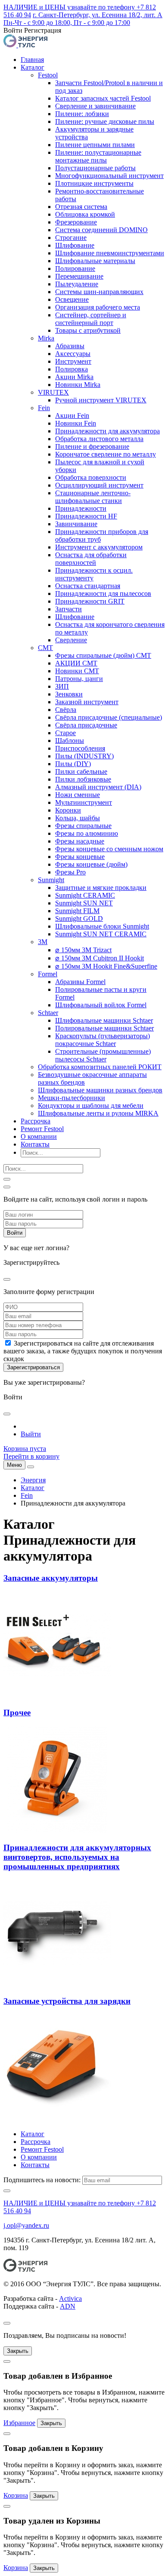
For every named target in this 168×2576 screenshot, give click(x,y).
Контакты (35, 1144)
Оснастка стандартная (88, 586)
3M (43, 942)
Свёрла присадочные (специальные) (109, 717)
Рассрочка (36, 1121)
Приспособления (80, 748)
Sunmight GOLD (79, 918)
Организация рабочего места (98, 307)
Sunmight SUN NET (84, 903)
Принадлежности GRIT (90, 601)
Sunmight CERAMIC (85, 895)
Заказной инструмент (87, 702)
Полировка (72, 369)
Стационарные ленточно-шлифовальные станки (93, 497)
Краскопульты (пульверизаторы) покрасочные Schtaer (103, 1040)
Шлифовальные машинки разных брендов (100, 1090)
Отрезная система (81, 207)
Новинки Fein (76, 423)
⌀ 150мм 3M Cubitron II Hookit (100, 958)
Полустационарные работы (95, 168)
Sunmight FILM (77, 911)
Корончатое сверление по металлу (106, 454)
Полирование (75, 268)
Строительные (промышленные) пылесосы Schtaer (103, 1055)
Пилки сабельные (81, 771)
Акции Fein (72, 416)
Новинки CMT (77, 671)
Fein (44, 408)
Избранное (19, 2423)
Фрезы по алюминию (87, 833)
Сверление (71, 640)
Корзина (16, 2495)
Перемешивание (79, 276)
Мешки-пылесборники (72, 1098)
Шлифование (75, 245)
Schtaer (48, 1013)
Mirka (46, 338)
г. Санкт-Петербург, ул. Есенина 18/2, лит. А (98, 15)
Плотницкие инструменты (94, 183)
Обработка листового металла (99, 439)
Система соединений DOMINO (101, 230)
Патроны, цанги (79, 679)
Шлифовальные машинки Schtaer (104, 1020)
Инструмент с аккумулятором (99, 547)
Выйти (31, 1434)
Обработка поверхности (91, 477)
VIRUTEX (53, 392)
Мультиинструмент (84, 802)
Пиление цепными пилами (95, 145)
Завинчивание (76, 524)
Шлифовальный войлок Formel (101, 1005)
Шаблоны (70, 741)
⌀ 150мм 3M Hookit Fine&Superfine (106, 966)
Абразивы (70, 346)
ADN (68, 2306)
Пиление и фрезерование (92, 446)
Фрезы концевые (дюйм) (91, 864)
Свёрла (66, 710)
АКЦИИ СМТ (76, 663)
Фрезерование (76, 222)
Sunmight (51, 880)
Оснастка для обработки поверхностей (91, 559)
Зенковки (69, 694)
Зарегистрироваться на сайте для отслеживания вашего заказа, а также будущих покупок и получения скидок (83, 1351)
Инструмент (73, 361)
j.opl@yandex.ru (26, 2225)
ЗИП (62, 686)
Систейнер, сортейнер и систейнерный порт (91, 319)
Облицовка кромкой (85, 214)
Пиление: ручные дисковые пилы (105, 121)
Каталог (33, 67)
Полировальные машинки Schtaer (104, 1028)
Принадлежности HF (86, 516)
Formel (48, 974)
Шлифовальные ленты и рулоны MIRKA (98, 1113)
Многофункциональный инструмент (109, 176)
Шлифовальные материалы (95, 261)
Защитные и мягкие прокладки (101, 888)
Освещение (72, 299)
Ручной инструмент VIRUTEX (101, 400)
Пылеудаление (77, 284)
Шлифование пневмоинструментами (110, 253)
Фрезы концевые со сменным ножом (109, 849)
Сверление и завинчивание (95, 106)
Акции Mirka (74, 377)
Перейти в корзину (31, 1456)
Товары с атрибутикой (88, 330)
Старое (65, 733)
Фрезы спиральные (83, 826)
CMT (45, 648)
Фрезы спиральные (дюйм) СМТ (103, 655)
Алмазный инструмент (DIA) (98, 787)
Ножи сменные (78, 795)
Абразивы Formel (80, 982)
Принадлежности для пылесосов (103, 593)
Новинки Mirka (78, 385)
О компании (39, 1136)
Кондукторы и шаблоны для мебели (91, 1106)
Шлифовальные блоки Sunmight (102, 926)
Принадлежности (81, 508)
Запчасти (68, 609)
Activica (70, 2298)
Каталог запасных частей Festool (103, 98)
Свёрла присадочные (86, 725)
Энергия (33, 1480)
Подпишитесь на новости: (42, 2180)
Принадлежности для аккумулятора (107, 431)
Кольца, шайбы (78, 818)
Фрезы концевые (80, 857)
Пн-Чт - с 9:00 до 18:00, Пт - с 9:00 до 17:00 (67, 23)
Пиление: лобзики (82, 114)
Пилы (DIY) (73, 764)
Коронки (68, 810)
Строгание (71, 238)
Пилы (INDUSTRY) (84, 756)
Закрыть (18, 2351)
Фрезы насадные (80, 841)
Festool (48, 75)
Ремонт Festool (42, 1129)
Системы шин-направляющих (99, 292)
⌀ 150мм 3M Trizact (83, 950)
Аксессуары (73, 354)
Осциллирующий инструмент (99, 485)
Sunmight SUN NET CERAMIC (101, 934)
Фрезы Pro (70, 872)
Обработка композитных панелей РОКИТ (100, 1067)
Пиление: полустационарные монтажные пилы (98, 156)
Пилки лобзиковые (83, 779)
